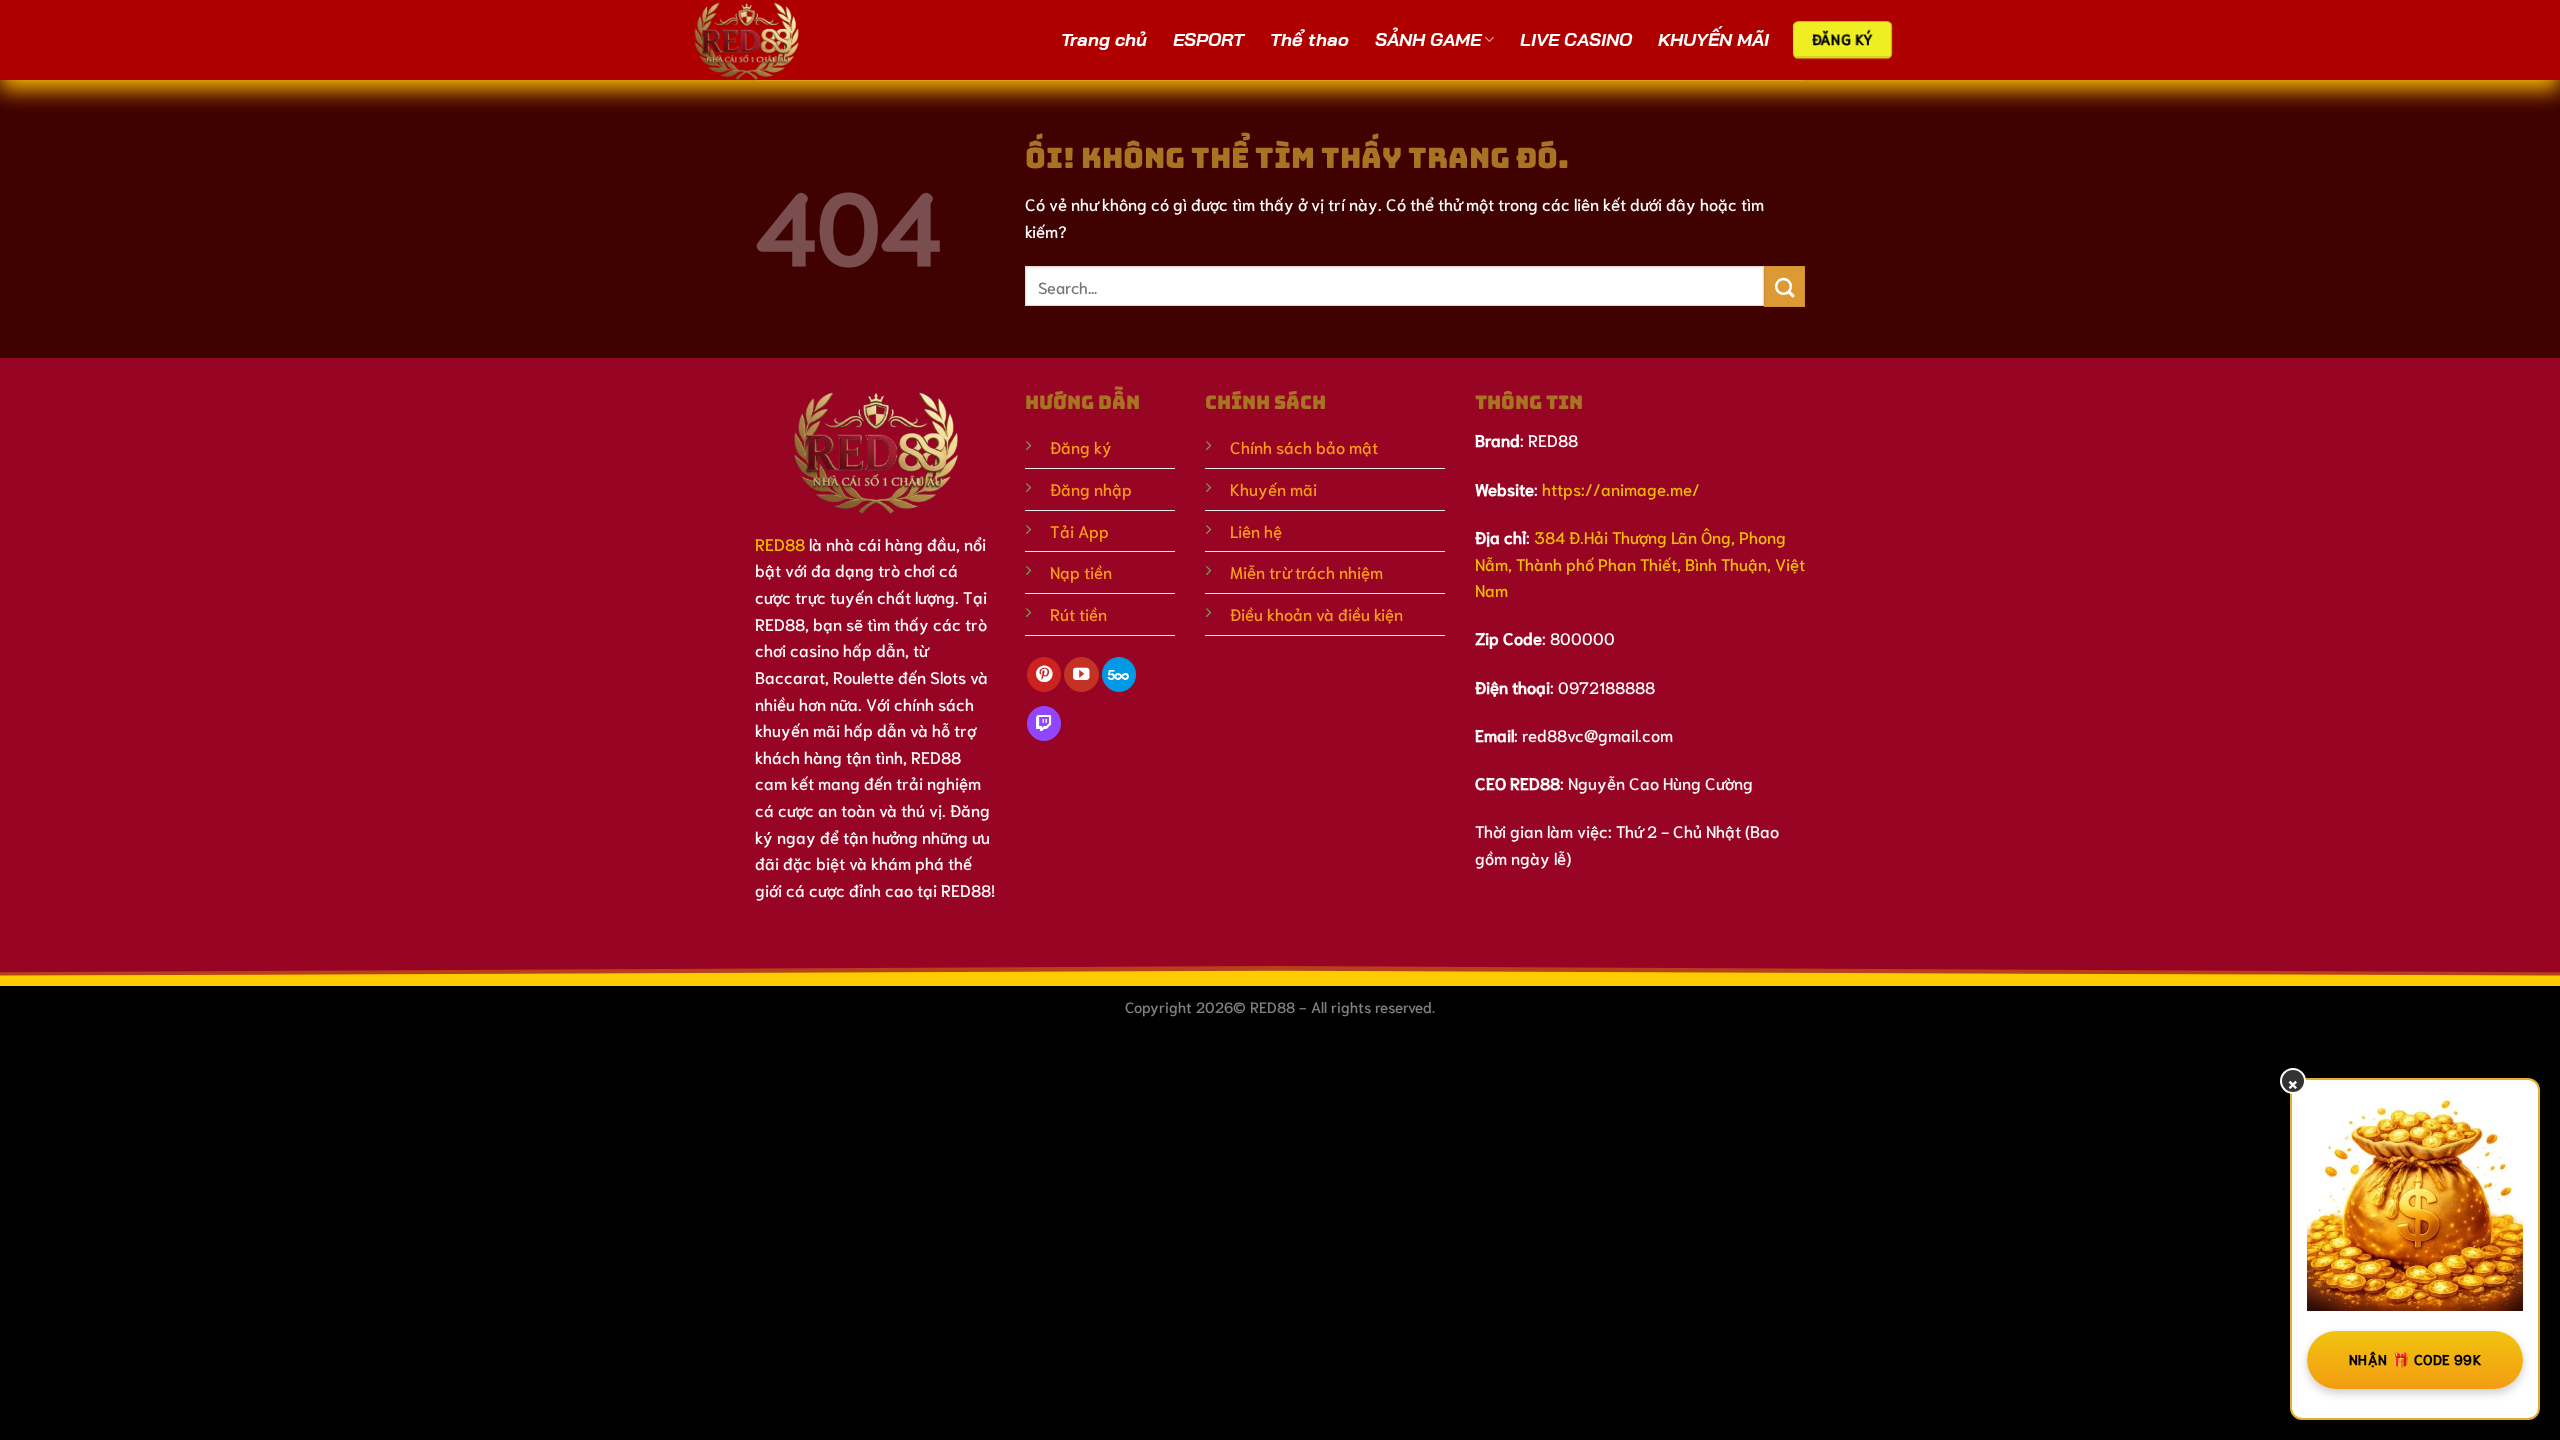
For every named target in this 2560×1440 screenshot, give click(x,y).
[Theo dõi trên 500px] (1119, 674)
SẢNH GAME (1428, 39)
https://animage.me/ (1621, 488)
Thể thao (1309, 39)
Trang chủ (1104, 39)
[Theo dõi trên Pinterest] (1044, 674)
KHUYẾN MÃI (1713, 39)
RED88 (780, 543)
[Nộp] (1784, 286)
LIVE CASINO (1576, 39)
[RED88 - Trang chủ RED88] (772, 40)
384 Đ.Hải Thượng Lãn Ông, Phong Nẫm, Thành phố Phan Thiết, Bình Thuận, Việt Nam (1640, 563)
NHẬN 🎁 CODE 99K (2415, 1359)
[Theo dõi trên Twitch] (1044, 723)
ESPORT (1208, 39)
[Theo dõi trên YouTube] (1081, 674)
